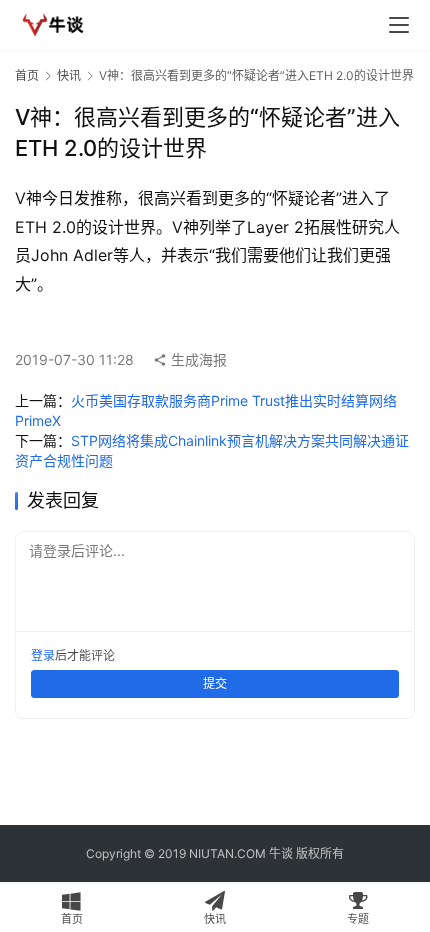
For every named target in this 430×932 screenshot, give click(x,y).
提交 (215, 683)
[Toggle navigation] (399, 25)
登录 (43, 655)
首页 (27, 75)
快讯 (69, 75)
